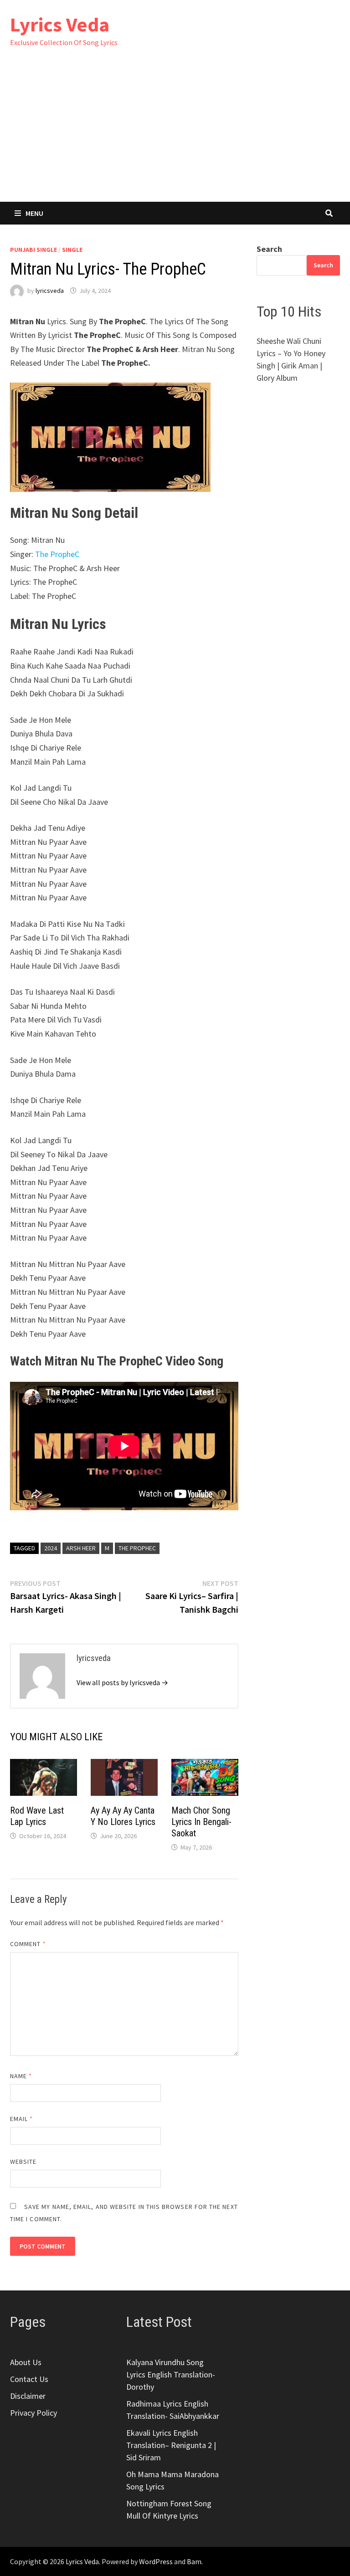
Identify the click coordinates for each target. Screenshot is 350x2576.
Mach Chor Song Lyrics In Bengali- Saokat (201, 1822)
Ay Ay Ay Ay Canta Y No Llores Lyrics (123, 1816)
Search (269, 249)
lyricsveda (50, 291)
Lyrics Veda (60, 24)
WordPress (156, 2561)
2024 (51, 1548)
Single (72, 250)
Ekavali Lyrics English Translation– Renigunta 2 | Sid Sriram (171, 2445)
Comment (28, 1944)
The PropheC (57, 554)
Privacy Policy (33, 2413)
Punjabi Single (33, 250)
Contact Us (29, 2379)
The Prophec (137, 1548)
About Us (26, 2362)
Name (21, 2076)
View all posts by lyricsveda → (122, 1682)
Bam (194, 2561)
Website (23, 2162)
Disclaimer (28, 2396)
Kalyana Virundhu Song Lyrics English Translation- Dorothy (171, 2374)
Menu (34, 213)
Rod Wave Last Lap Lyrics (37, 1816)
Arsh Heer (81, 1548)
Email (22, 2119)
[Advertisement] (175, 133)
